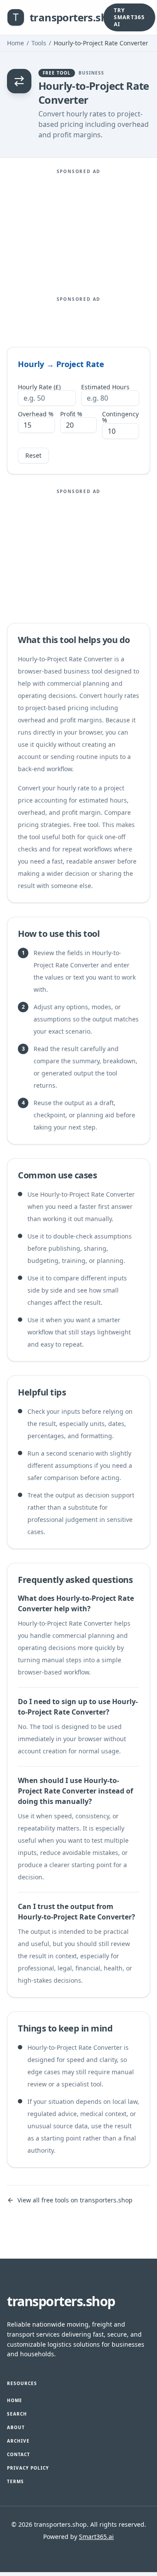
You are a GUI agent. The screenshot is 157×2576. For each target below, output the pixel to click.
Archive (18, 2441)
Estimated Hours (105, 387)
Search (17, 2414)
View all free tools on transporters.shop (75, 2200)
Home (15, 43)
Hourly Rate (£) (39, 387)
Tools (39, 43)
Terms (15, 2481)
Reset (33, 455)
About (16, 2427)
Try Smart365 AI (130, 17)
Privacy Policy (28, 2468)
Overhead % (36, 414)
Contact (19, 2454)
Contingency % (120, 417)
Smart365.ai (96, 2537)
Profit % (71, 414)
